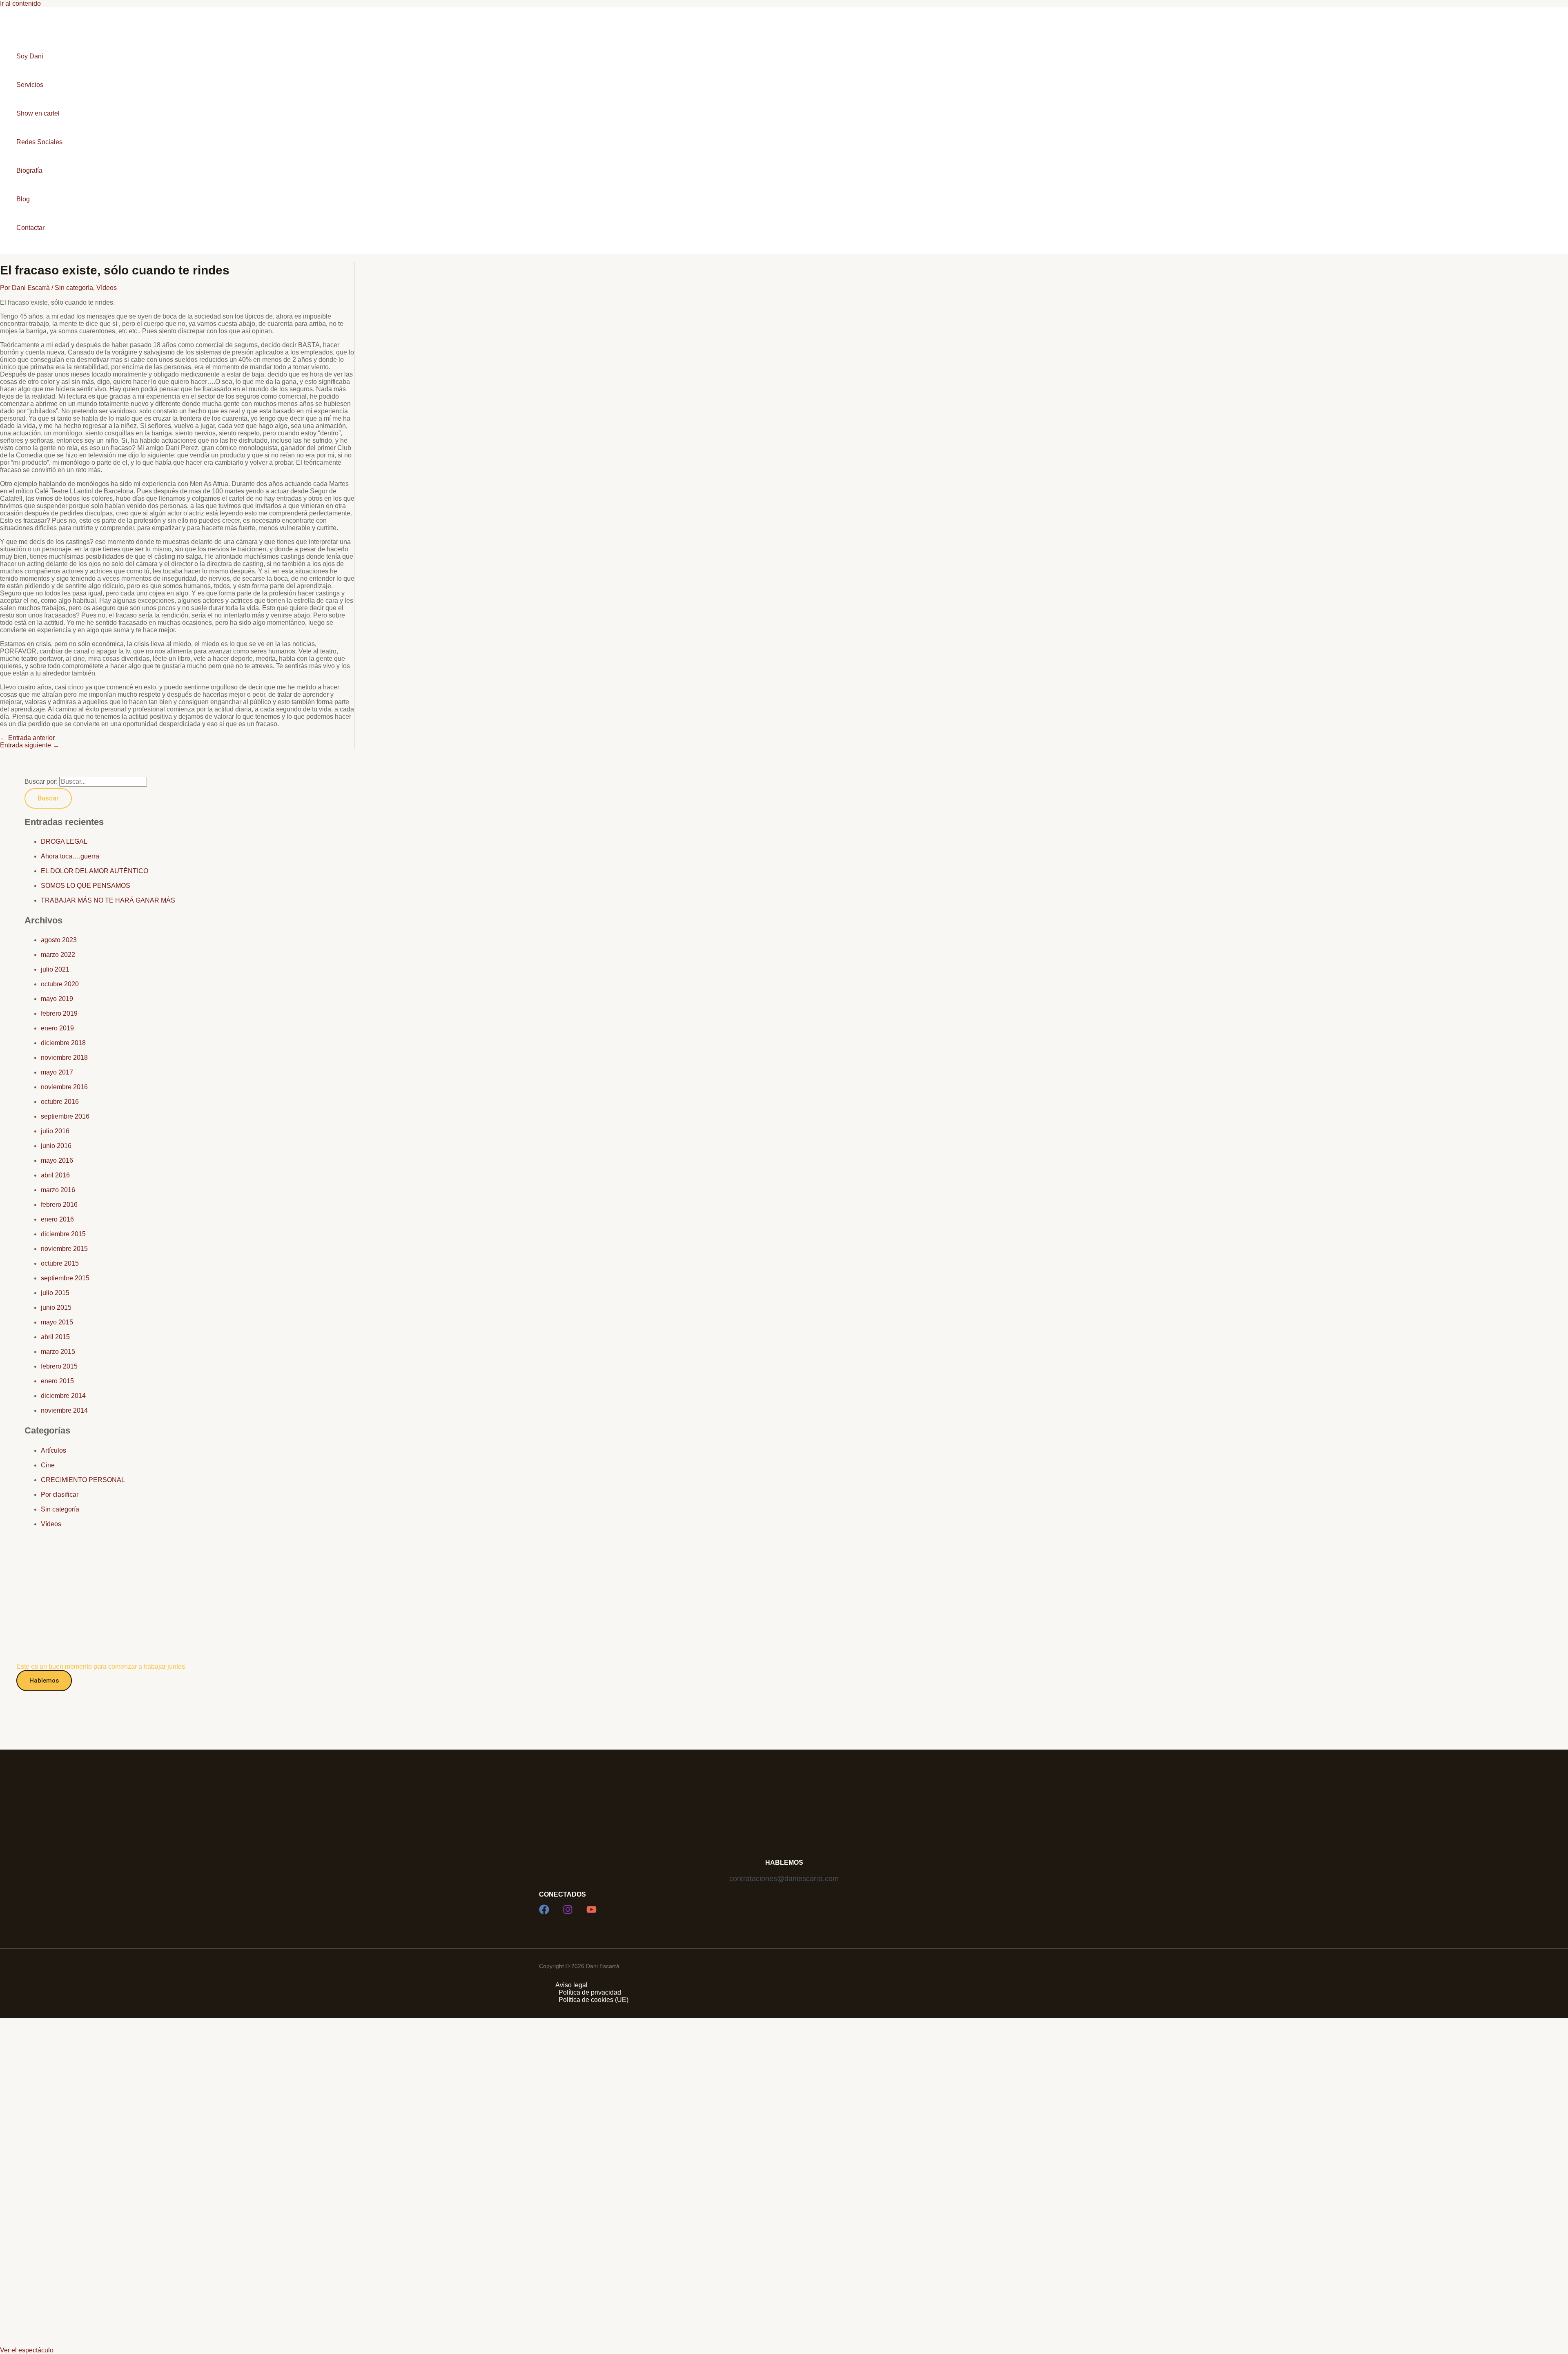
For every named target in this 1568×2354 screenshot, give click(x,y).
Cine (48, 1465)
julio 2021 (55, 969)
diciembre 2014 (63, 1396)
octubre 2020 (60, 984)
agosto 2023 (59, 940)
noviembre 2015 (64, 1249)
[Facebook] (544, 1912)
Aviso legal (571, 1985)
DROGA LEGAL (64, 842)
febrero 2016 (59, 1205)
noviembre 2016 (64, 1087)
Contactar (30, 228)
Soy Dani (30, 56)
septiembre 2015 (65, 1278)
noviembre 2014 (64, 1410)
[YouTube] (591, 1912)
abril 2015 (55, 1337)
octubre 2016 (60, 1102)
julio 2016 (55, 1131)
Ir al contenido (20, 3)
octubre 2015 (60, 1263)
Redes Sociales (39, 142)
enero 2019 (57, 1028)
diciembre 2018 (63, 1043)
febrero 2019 (59, 1013)
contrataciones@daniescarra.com (784, 1879)
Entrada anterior (27, 738)
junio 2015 (56, 1307)
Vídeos (107, 288)
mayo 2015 (57, 1322)
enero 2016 (57, 1219)
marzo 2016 (58, 1190)
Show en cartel (38, 113)
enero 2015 (57, 1381)
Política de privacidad (590, 1992)
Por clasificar (60, 1495)
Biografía (29, 171)
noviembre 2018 (64, 1058)
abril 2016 (55, 1175)
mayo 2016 (57, 1160)
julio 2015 (55, 1293)
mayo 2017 (57, 1072)
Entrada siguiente (30, 745)
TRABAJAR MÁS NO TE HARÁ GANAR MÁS (108, 900)
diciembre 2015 (63, 1234)
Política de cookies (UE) (594, 2000)
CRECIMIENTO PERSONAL (83, 1480)
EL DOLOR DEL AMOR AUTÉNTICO (95, 871)
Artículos (53, 1450)
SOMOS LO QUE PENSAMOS (86, 886)
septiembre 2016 (65, 1116)
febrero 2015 (59, 1366)
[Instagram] (568, 1912)
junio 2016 (56, 1146)
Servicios (30, 85)
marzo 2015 (58, 1352)
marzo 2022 (58, 955)
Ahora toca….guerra (70, 856)
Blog (23, 199)
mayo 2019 (57, 999)
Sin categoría (74, 288)
